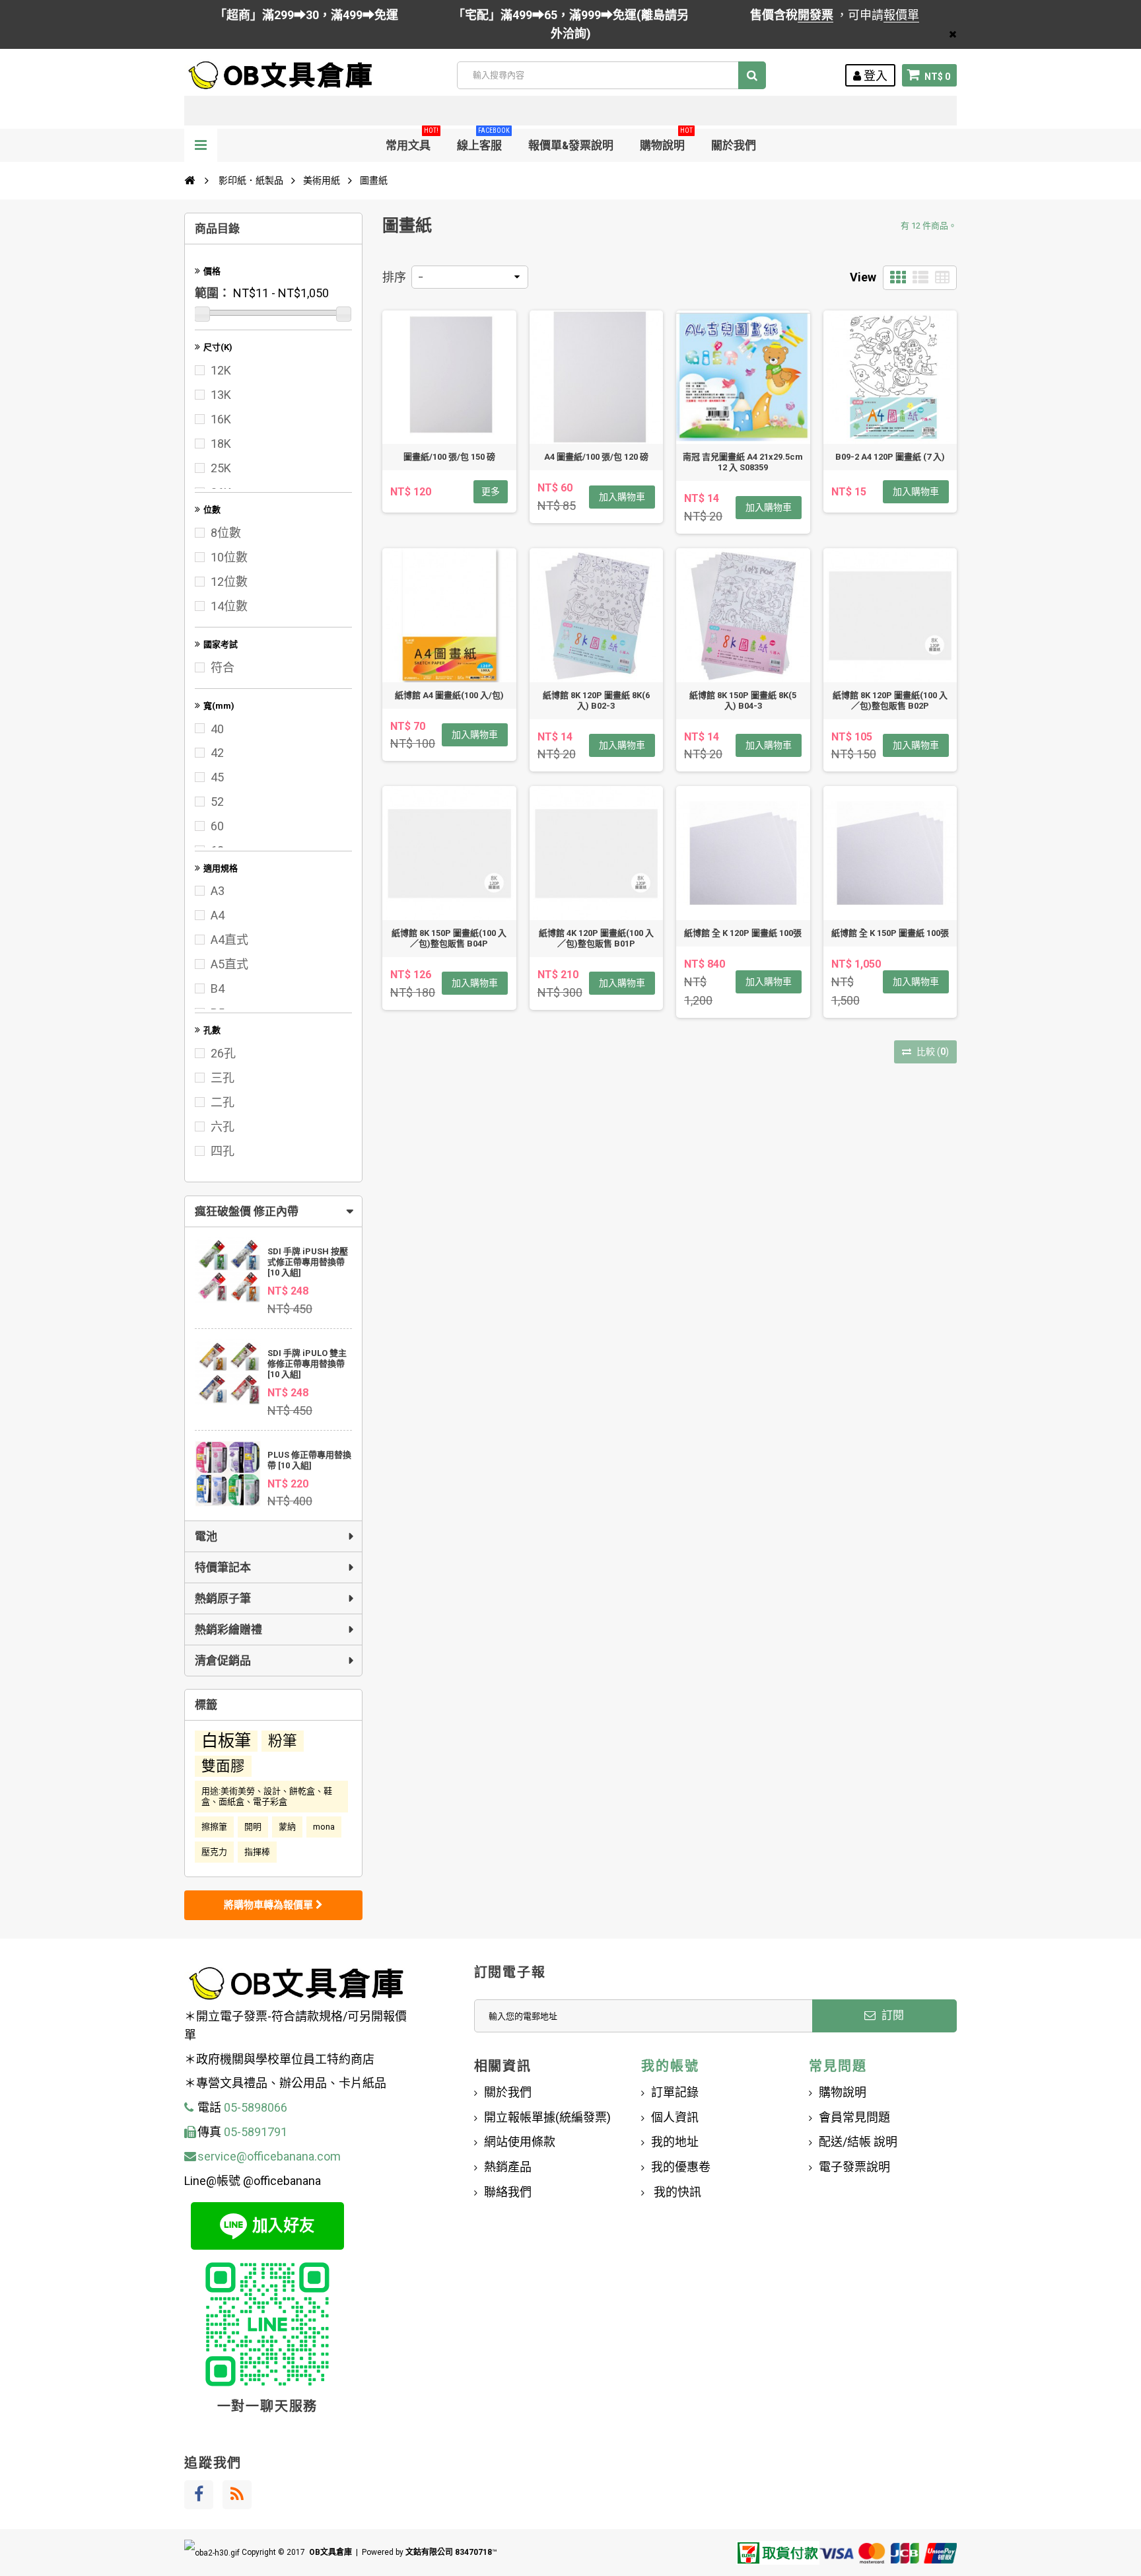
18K (221, 444)
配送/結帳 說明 (858, 2142)
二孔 (223, 1102)
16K (221, 419)
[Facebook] (199, 2495)
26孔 (223, 1053)
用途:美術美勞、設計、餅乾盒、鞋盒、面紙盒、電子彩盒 (267, 1796)
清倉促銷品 (223, 1661)
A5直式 (229, 964)
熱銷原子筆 (223, 1598)
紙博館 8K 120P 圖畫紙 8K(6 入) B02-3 (596, 700)
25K (221, 468)
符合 (223, 667)
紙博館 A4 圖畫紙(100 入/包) (449, 695)
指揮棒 (257, 1852)
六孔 (223, 1127)
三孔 (223, 1078)
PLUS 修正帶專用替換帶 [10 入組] (309, 1460)
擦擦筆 (214, 1827)
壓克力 (214, 1852)
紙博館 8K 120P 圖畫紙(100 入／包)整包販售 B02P (890, 700)
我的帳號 (670, 2066)
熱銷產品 (508, 2167)
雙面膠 (223, 1766)
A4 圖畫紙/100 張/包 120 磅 (596, 457)
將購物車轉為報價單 (270, 1905)
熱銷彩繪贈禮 (228, 1629)
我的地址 (675, 2142)
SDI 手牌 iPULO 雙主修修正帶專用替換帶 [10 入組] (307, 1364)
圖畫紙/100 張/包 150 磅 (449, 457)
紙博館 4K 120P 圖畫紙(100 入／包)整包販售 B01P (596, 938)
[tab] (273, 1211)
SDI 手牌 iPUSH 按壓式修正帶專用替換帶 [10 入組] (308, 1262)
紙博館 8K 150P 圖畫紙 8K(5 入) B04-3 (743, 700)
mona (324, 1827)
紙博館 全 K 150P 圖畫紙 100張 (890, 933)
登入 (874, 76)
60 (217, 826)
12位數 (229, 582)
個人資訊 (675, 2117)
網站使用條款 (520, 2142)
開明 (253, 1827)
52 (217, 802)
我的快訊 (676, 2192)
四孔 (223, 1151)
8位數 (226, 533)
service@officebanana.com (269, 2156)
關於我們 (734, 145)
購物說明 (666, 140)
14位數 (229, 606)
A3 (218, 891)
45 (217, 777)
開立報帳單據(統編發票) (547, 2117)
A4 (218, 915)
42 (217, 753)
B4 (218, 988)
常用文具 (412, 140)
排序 (394, 277)
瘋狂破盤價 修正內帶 (247, 1211)
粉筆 (283, 1741)
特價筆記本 (223, 1567)
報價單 (901, 15)
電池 (206, 1536)
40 (217, 729)
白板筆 (226, 1741)
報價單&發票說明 (571, 145)
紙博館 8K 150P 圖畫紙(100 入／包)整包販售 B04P (449, 938)
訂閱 (891, 2015)
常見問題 (838, 2066)
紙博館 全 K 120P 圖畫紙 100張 (743, 933)
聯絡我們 (508, 2192)
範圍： (213, 293)
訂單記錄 (675, 2092)
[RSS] (237, 2495)
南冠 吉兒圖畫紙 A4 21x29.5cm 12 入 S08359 (743, 462)
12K (221, 370)
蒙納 (287, 1827)
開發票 (815, 15)
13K (221, 395)
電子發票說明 (854, 2167)
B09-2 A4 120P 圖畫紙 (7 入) (890, 457)
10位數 (229, 557)
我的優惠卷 (681, 2167)
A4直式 (229, 940)
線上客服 (483, 140)
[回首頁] (190, 180)
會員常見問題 (854, 2117)
